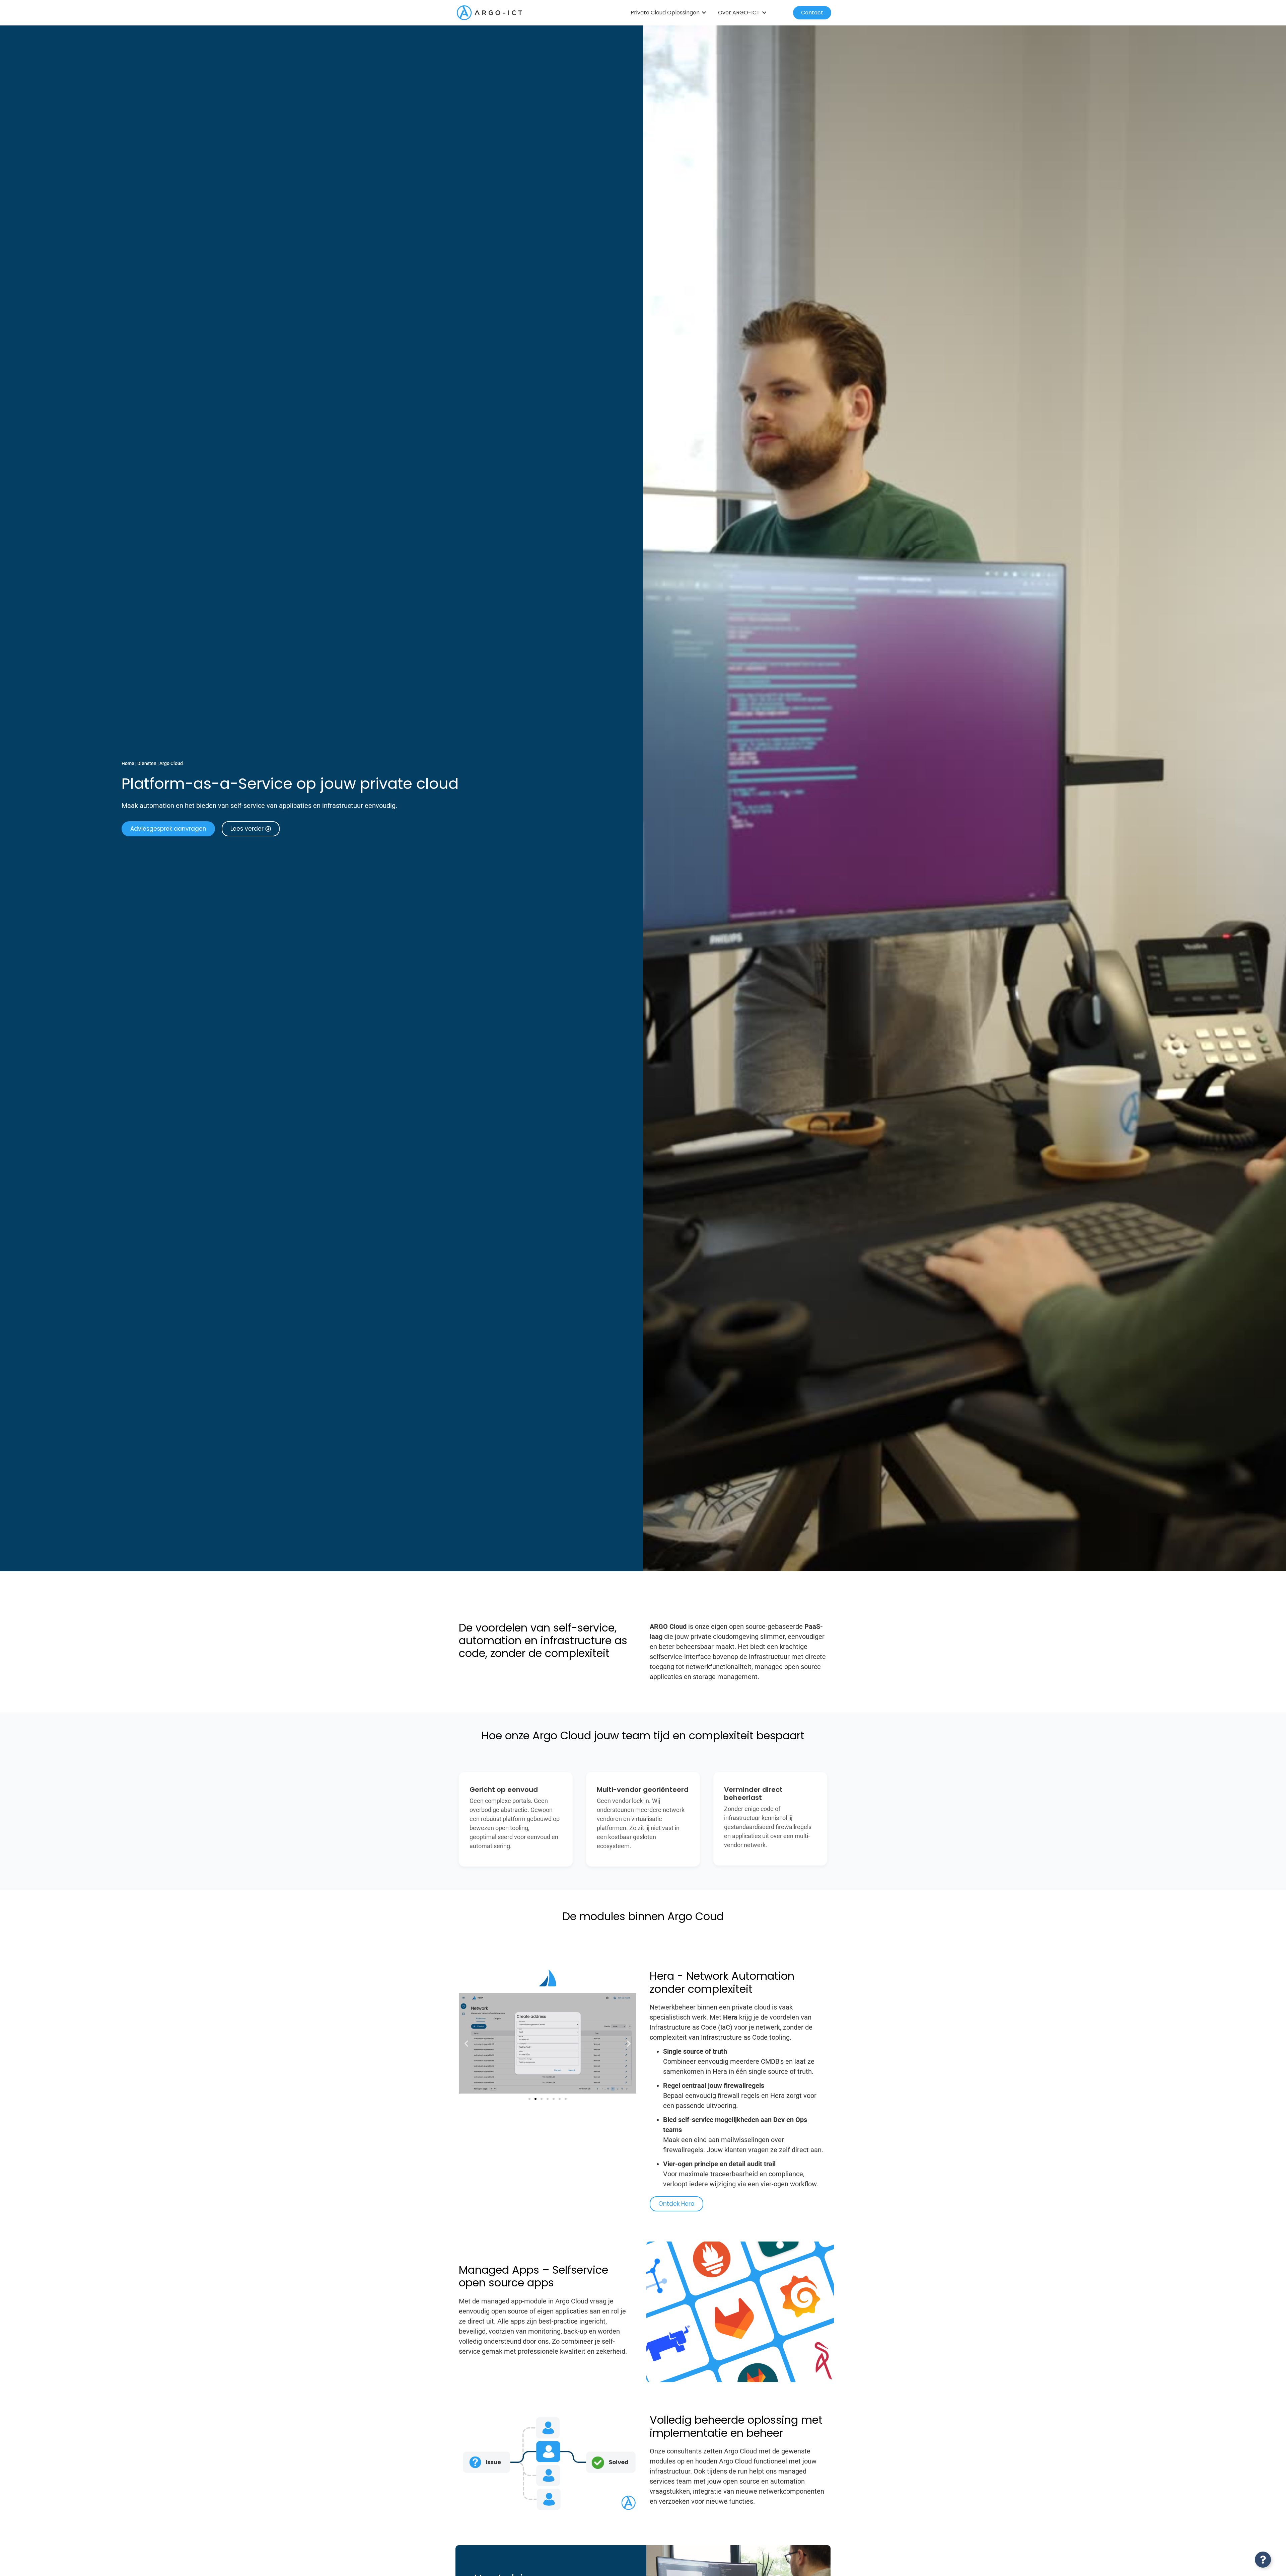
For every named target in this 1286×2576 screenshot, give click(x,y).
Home (128, 763)
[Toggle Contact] (1263, 2560)
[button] (466, 2043)
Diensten (147, 763)
